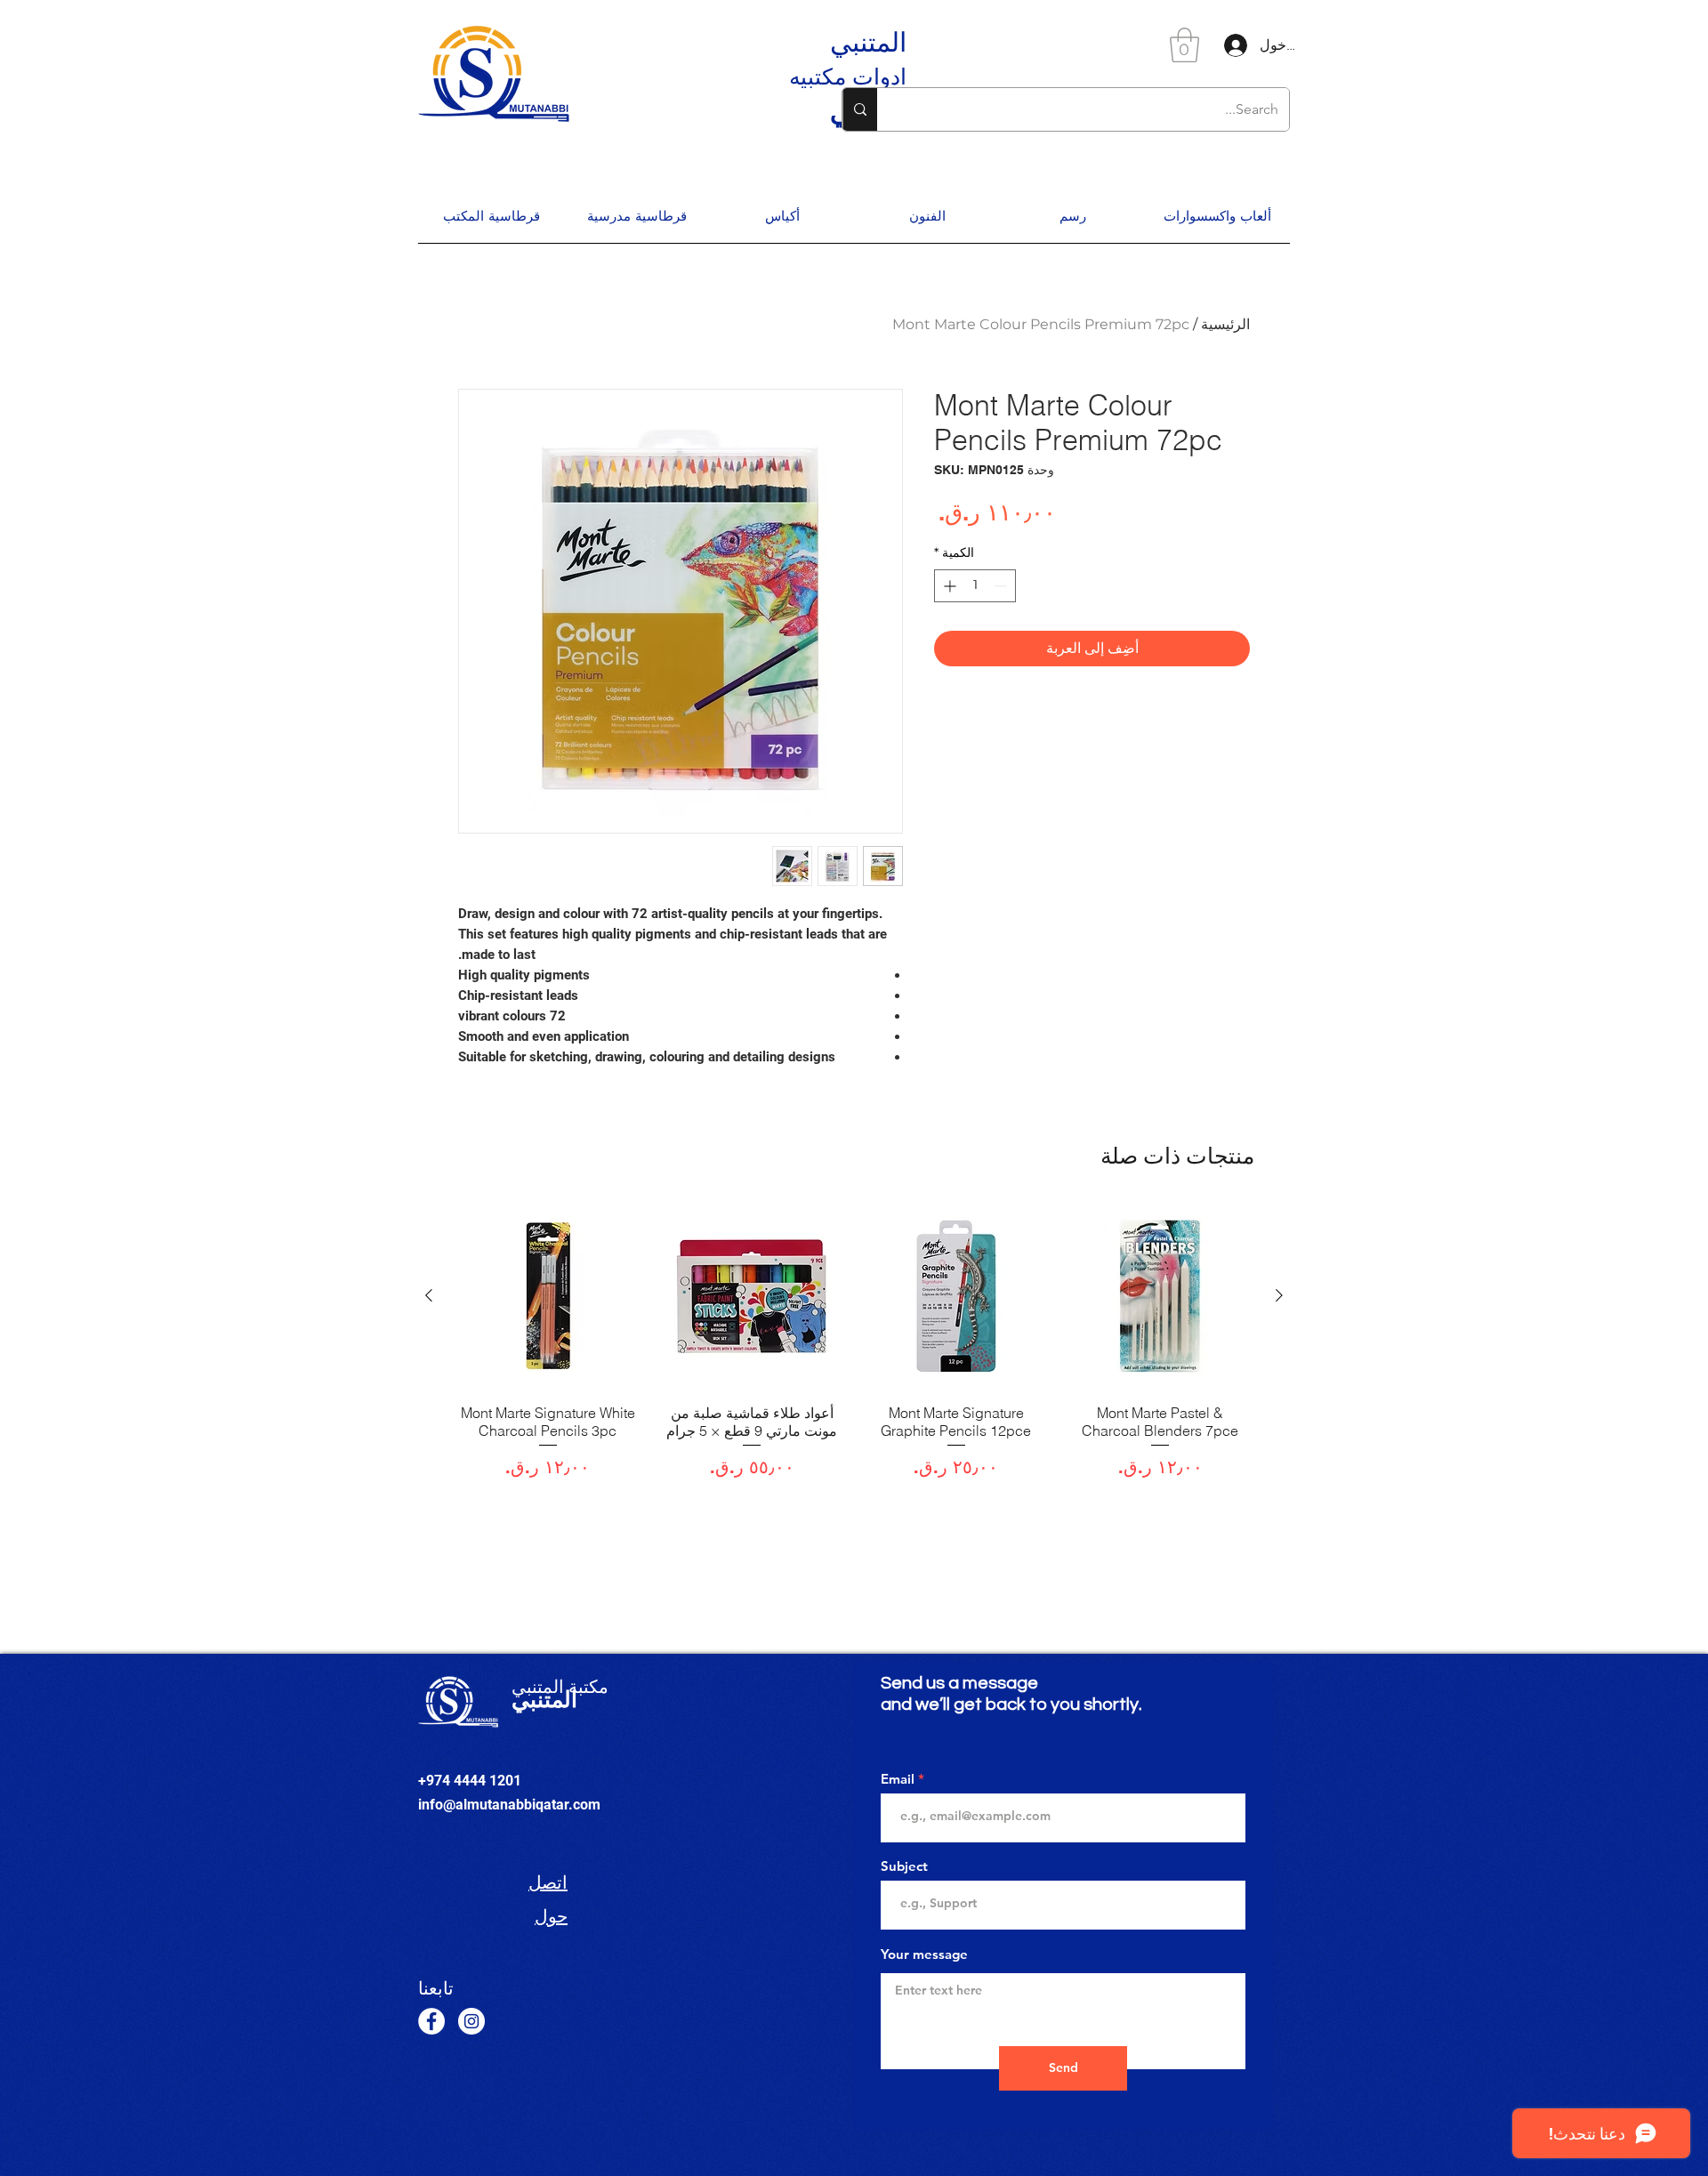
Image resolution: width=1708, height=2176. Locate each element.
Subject (904, 1866)
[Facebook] (431, 2021)
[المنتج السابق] (1279, 1295)
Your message (924, 1954)
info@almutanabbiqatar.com (509, 1805)
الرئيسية (1225, 324)
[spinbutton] (975, 586)
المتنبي (868, 42)
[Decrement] (1002, 586)
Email (898, 1779)
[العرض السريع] (1161, 1296)
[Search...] (860, 109)
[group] (854, 1350)
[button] (1184, 45)
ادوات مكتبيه (848, 77)
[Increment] (948, 586)
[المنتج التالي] (429, 1295)
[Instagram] (471, 2021)
